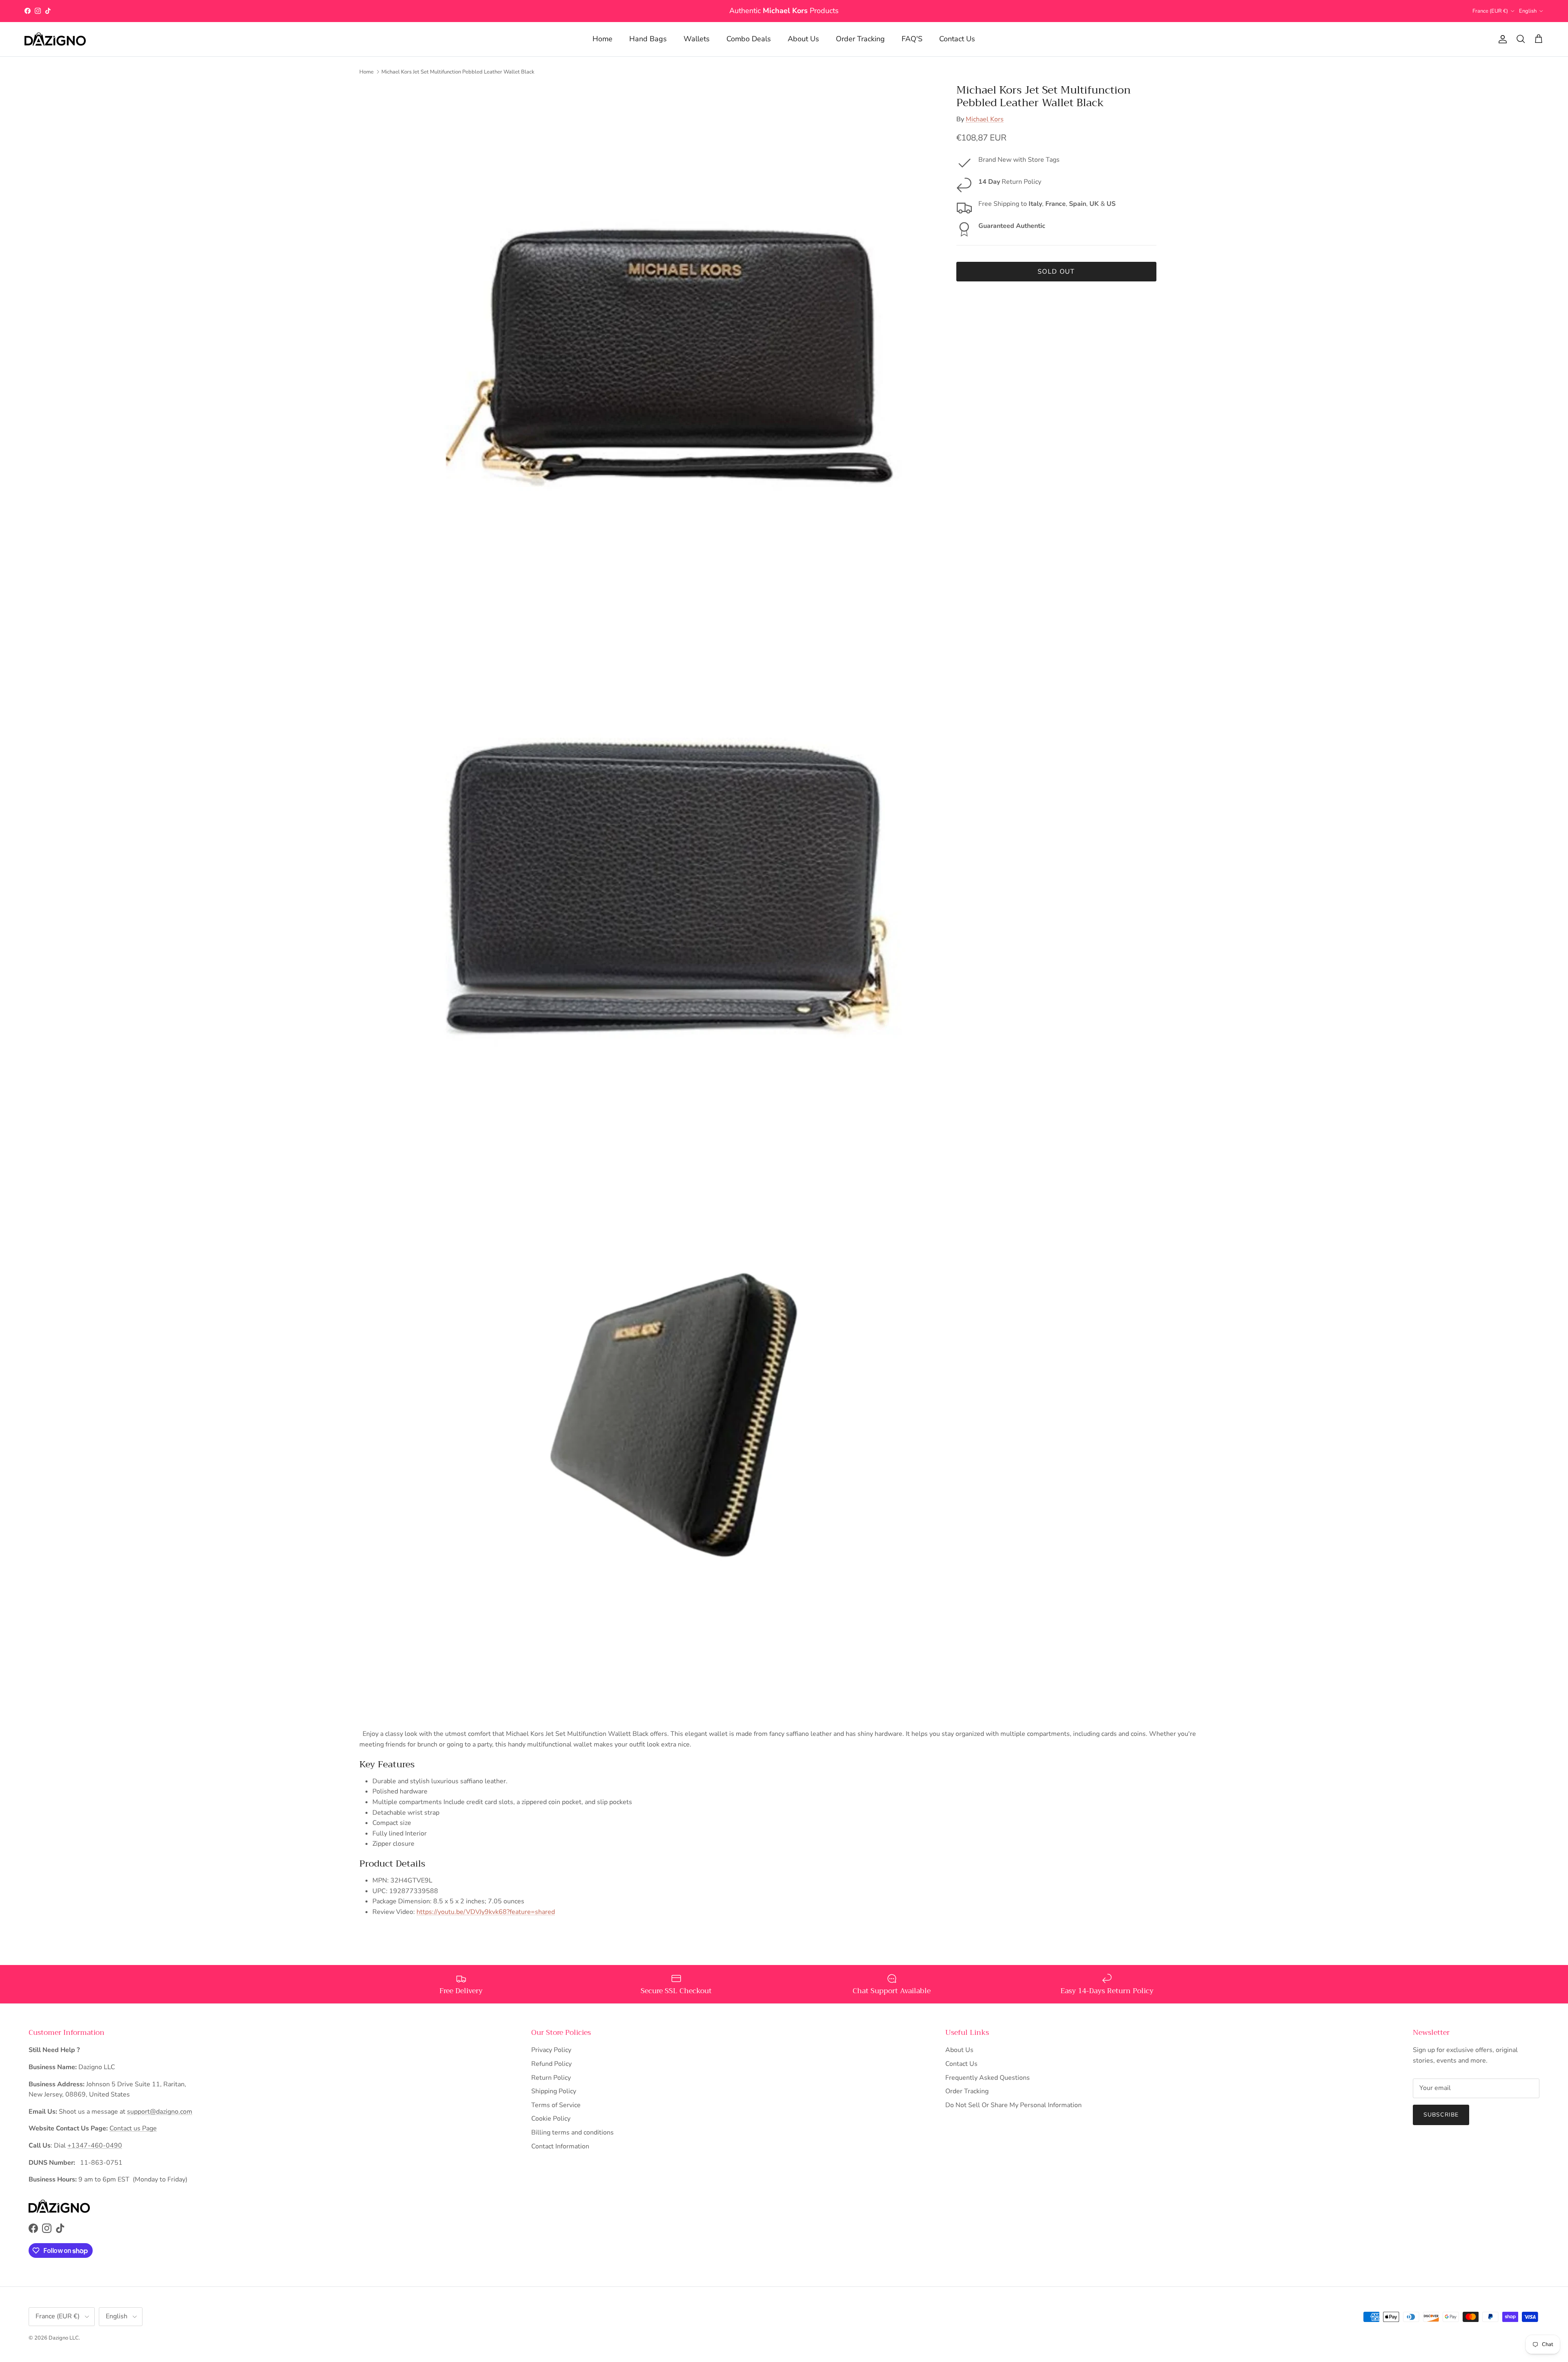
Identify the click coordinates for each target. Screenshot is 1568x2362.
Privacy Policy (551, 2050)
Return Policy (551, 2078)
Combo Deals (749, 39)
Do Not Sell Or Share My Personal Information (1013, 2105)
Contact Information (560, 2146)
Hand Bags (648, 39)
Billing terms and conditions (572, 2132)
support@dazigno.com (160, 2112)
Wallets (697, 39)
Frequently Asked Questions (988, 2078)
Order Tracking (860, 39)
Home (602, 39)
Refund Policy (551, 2064)
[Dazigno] (55, 39)
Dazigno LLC (64, 2338)
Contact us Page (133, 2128)
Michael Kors (985, 119)
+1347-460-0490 (95, 2146)
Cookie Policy (551, 2119)
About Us (803, 39)
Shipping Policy (554, 2091)
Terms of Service (556, 2105)
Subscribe (1441, 2115)
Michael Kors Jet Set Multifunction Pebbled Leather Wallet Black (458, 71)
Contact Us (957, 39)
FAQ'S (912, 39)
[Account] (1501, 39)
